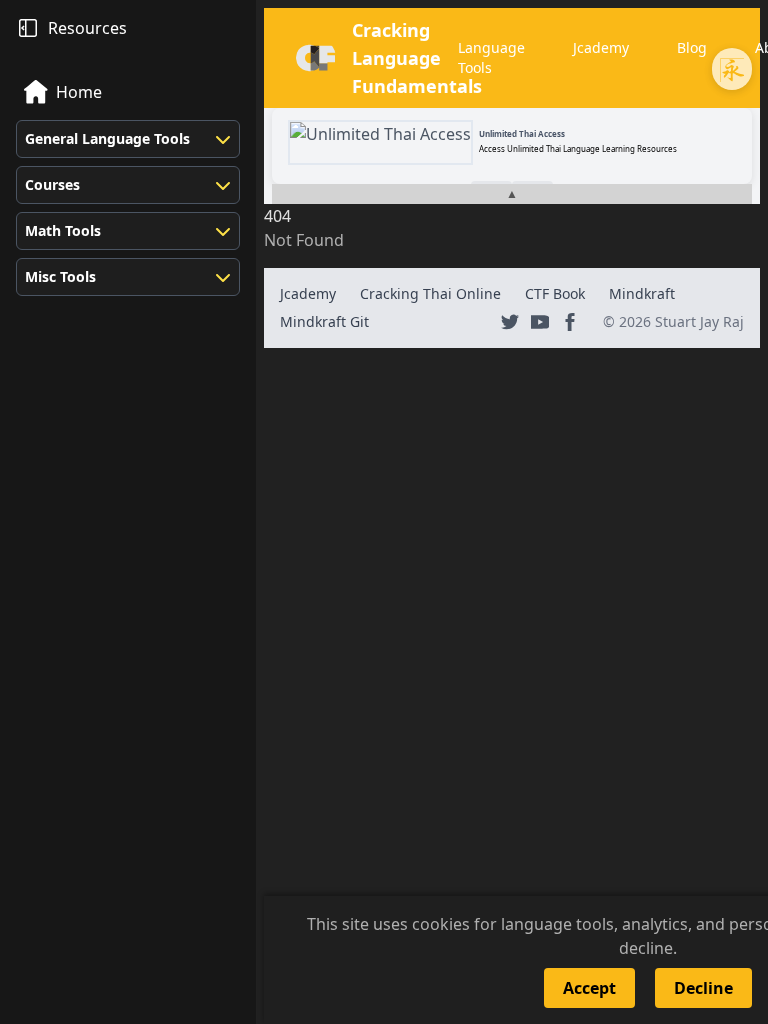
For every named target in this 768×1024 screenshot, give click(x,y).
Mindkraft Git (324, 321)
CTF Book (555, 293)
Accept (589, 988)
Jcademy (601, 47)
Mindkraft (642, 293)
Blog (692, 47)
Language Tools (491, 57)
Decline (703, 988)
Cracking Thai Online (430, 293)
